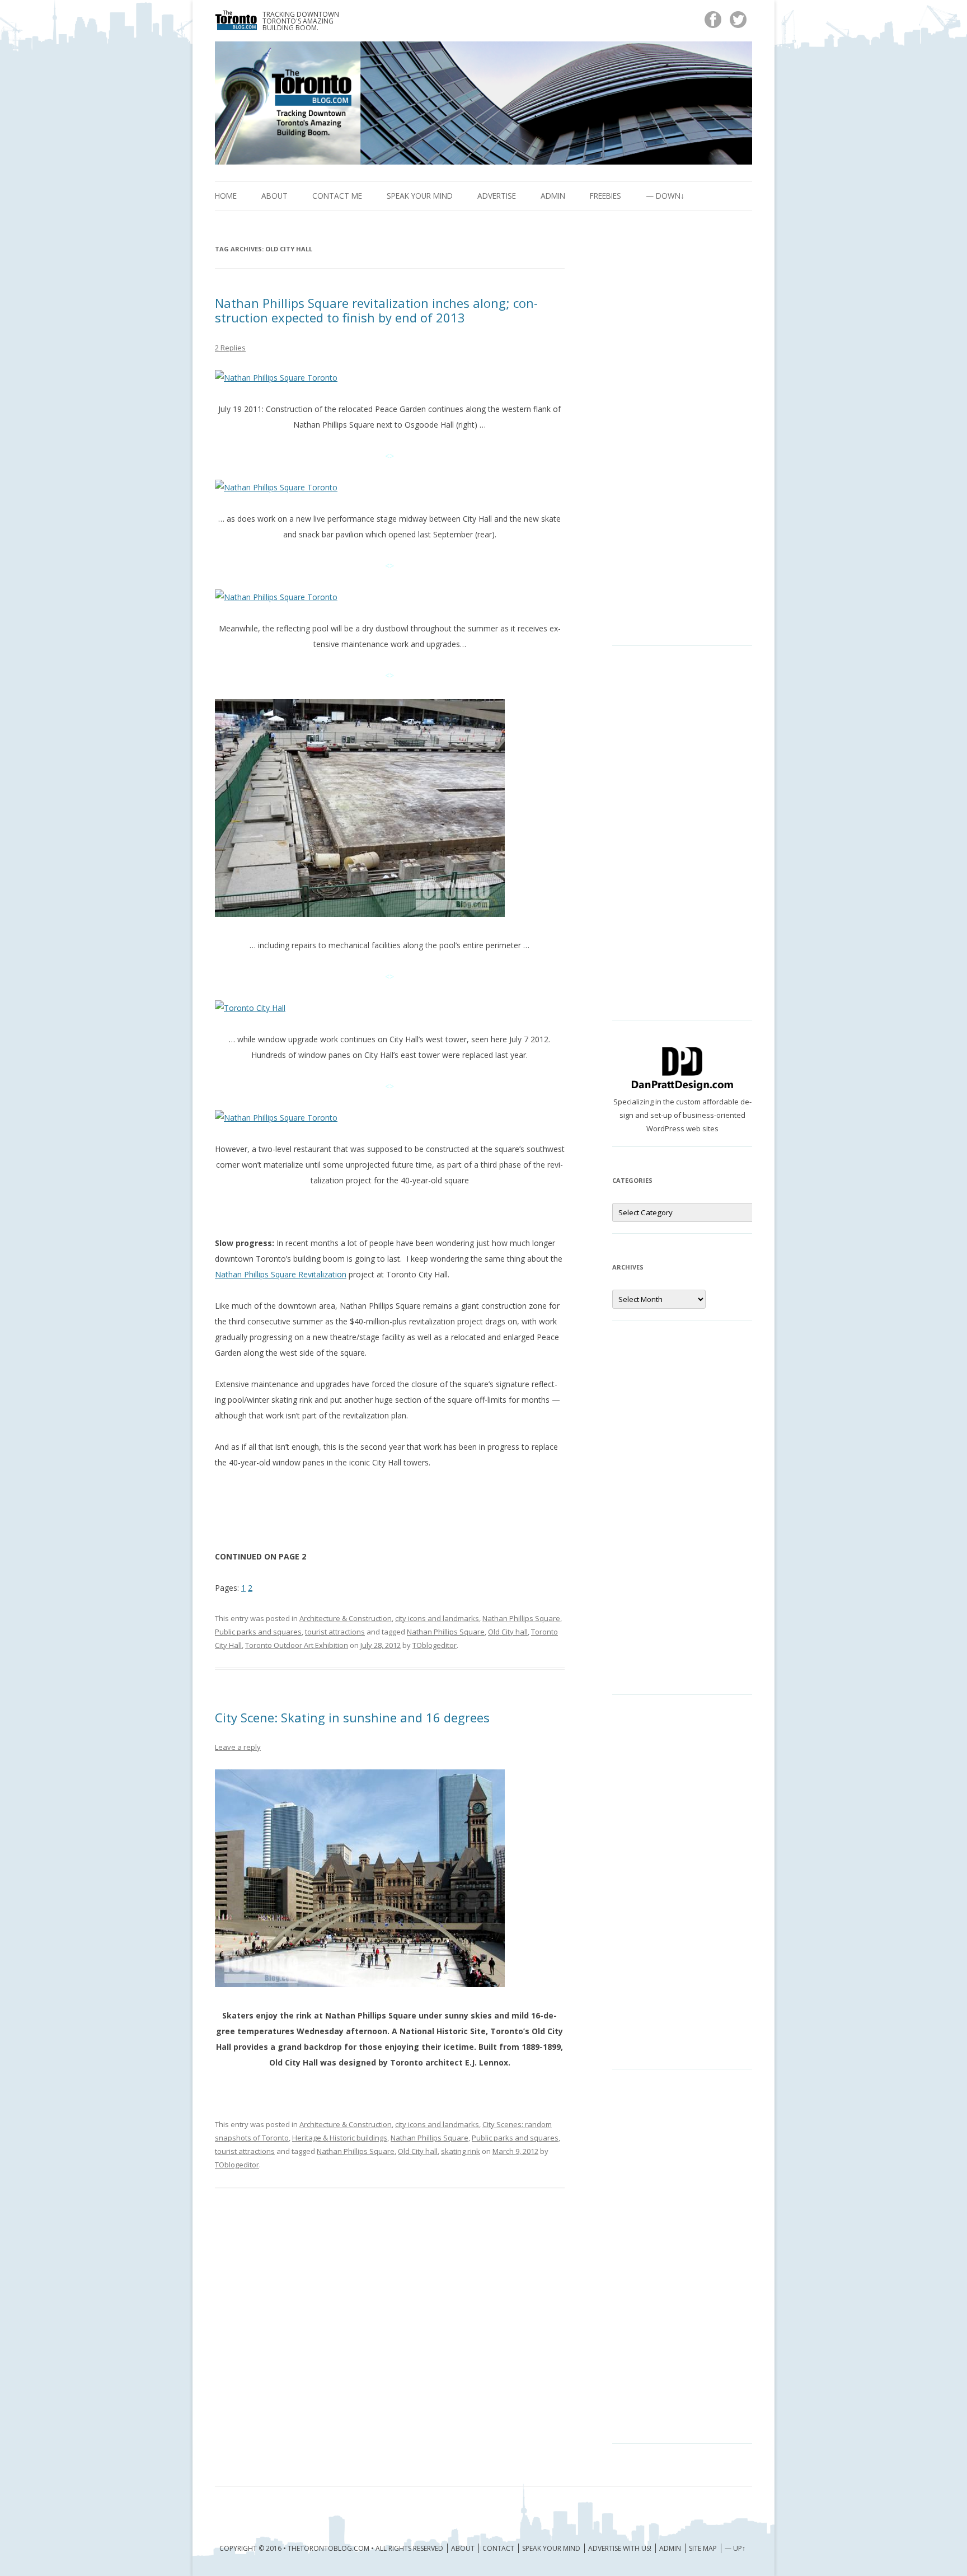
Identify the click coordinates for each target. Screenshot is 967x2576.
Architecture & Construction (346, 1618)
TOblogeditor (435, 1645)
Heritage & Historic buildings (340, 2138)
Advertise (497, 196)
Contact (498, 2548)
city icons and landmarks (437, 1618)
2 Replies (230, 348)
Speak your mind (420, 196)
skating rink (461, 2151)
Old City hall (508, 1632)
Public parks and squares (258, 1632)
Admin (553, 196)
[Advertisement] (682, 437)
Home (226, 196)
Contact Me (337, 196)
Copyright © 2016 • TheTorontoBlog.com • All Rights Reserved (331, 2548)
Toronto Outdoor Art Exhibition (297, 1645)
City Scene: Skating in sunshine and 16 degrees (352, 1717)
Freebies (605, 196)
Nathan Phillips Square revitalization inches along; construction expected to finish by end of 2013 (376, 310)
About (274, 196)
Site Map (703, 2548)
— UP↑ (735, 2548)
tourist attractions (335, 1632)
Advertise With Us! (620, 2548)
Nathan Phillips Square (521, 1618)
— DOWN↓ (665, 196)
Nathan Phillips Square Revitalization (281, 1274)
